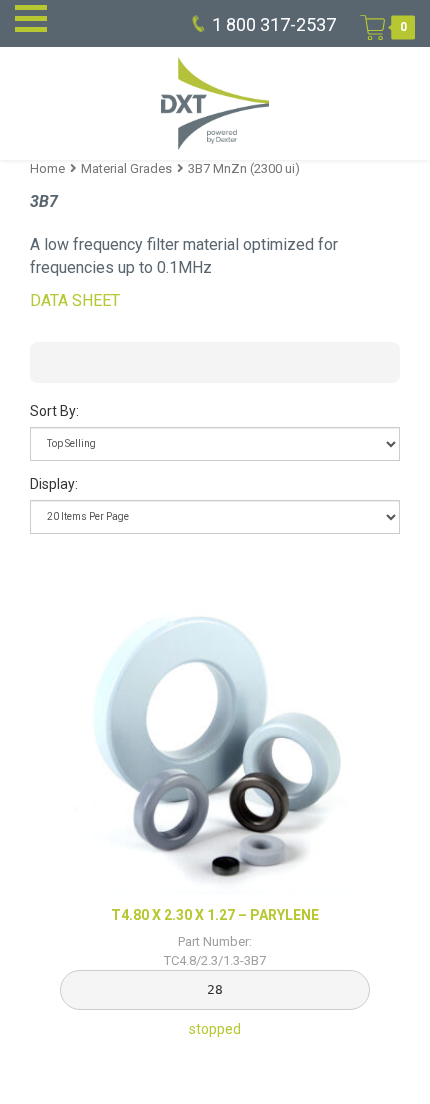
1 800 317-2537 (274, 24)
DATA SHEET (75, 300)
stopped (215, 972)
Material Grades (126, 168)
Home (47, 168)
